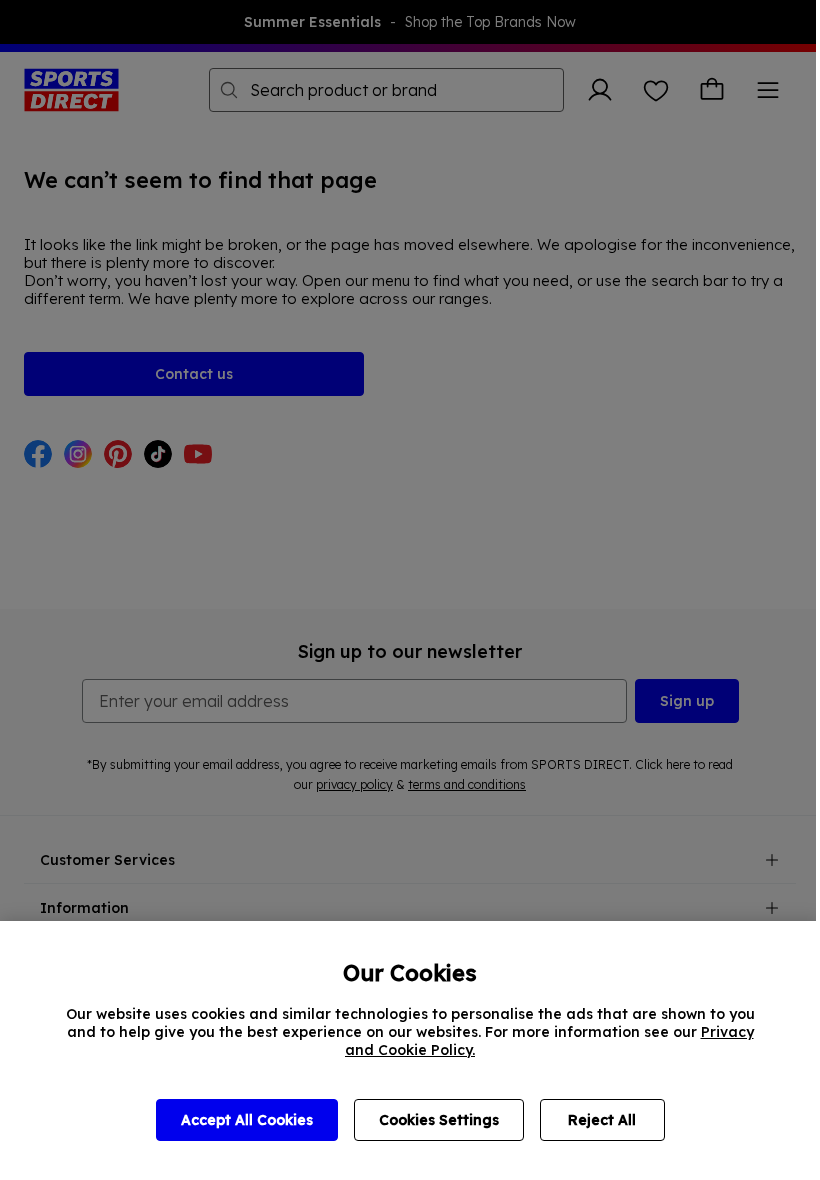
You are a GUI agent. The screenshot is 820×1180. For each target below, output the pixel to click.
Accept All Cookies (247, 1120)
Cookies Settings (439, 1120)
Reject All (602, 1120)
